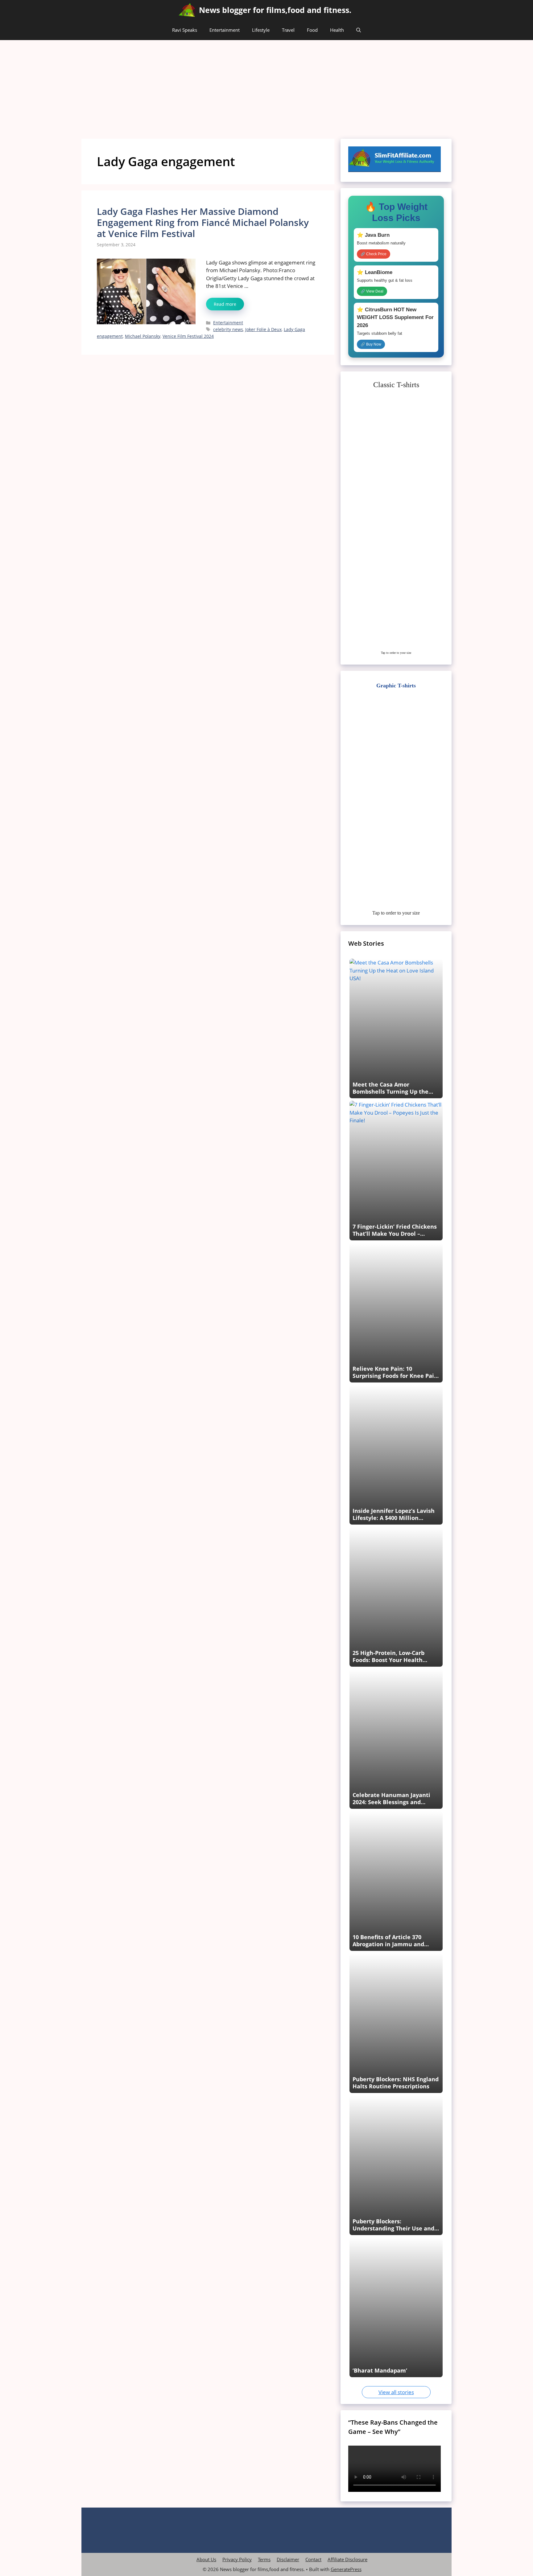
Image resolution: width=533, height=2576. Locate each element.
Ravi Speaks (185, 30)
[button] (359, 30)
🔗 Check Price (374, 254)
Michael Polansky (143, 336)
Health (337, 30)
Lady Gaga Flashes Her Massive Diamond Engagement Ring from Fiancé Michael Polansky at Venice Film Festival (203, 222)
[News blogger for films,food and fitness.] (187, 10)
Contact (313, 2559)
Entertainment (225, 30)
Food (312, 30)
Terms (264, 2559)
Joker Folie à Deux (263, 329)
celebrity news (228, 329)
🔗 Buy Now (371, 344)
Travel (288, 30)
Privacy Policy (237, 2559)
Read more (225, 304)
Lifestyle (261, 30)
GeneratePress (346, 2569)
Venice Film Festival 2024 (188, 336)
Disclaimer (288, 2559)
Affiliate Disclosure (347, 2559)
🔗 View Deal (372, 291)
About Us (206, 2559)
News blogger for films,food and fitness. (275, 10)
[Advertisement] (266, 86)
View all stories (396, 2392)
